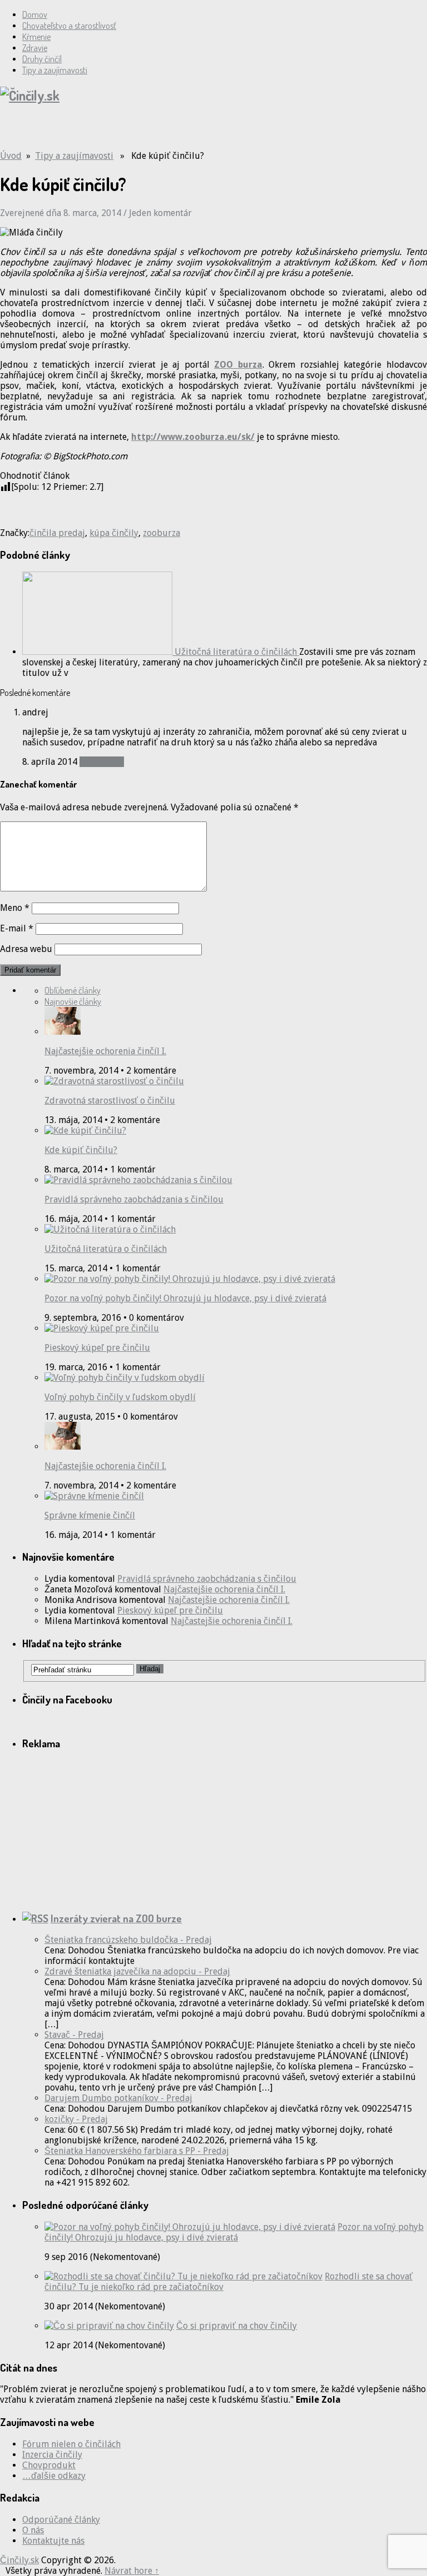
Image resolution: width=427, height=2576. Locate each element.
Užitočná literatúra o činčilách (106, 1249)
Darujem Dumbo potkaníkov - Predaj (118, 2098)
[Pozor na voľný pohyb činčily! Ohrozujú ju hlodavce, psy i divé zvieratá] (190, 2227)
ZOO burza (238, 365)
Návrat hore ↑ (132, 2571)
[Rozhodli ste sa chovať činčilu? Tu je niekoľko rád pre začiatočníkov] (183, 2276)
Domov (35, 14)
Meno (15, 908)
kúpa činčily (114, 533)
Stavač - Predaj (74, 2035)
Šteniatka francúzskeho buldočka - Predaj (128, 1940)
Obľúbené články (73, 990)
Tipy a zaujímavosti (55, 70)
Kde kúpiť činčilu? (81, 1150)
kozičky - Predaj (76, 2119)
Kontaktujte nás (53, 2541)
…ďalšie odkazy (54, 2476)
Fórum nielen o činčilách (71, 2444)
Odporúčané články (61, 2520)
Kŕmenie (36, 37)
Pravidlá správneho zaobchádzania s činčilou (134, 1199)
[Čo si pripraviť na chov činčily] (109, 2326)
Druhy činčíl (42, 59)
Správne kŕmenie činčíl (90, 1515)
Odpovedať (102, 762)
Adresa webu (26, 949)
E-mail (17, 928)
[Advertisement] (130, 132)
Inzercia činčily (52, 2455)
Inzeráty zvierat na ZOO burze (116, 1918)
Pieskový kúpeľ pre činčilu (97, 1348)
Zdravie (35, 48)
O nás (33, 2530)
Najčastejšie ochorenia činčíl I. (105, 1051)
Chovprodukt (49, 2465)
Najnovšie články (73, 1001)
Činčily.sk (19, 2560)
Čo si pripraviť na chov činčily (237, 2326)
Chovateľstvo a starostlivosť (69, 26)
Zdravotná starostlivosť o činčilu (110, 1101)
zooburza (162, 533)
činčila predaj (57, 533)
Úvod (11, 156)
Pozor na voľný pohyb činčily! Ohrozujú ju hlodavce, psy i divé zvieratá (185, 1298)
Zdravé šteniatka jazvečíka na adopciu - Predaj (137, 1971)
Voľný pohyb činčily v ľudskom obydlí (120, 1397)
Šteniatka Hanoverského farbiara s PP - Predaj (137, 2151)
